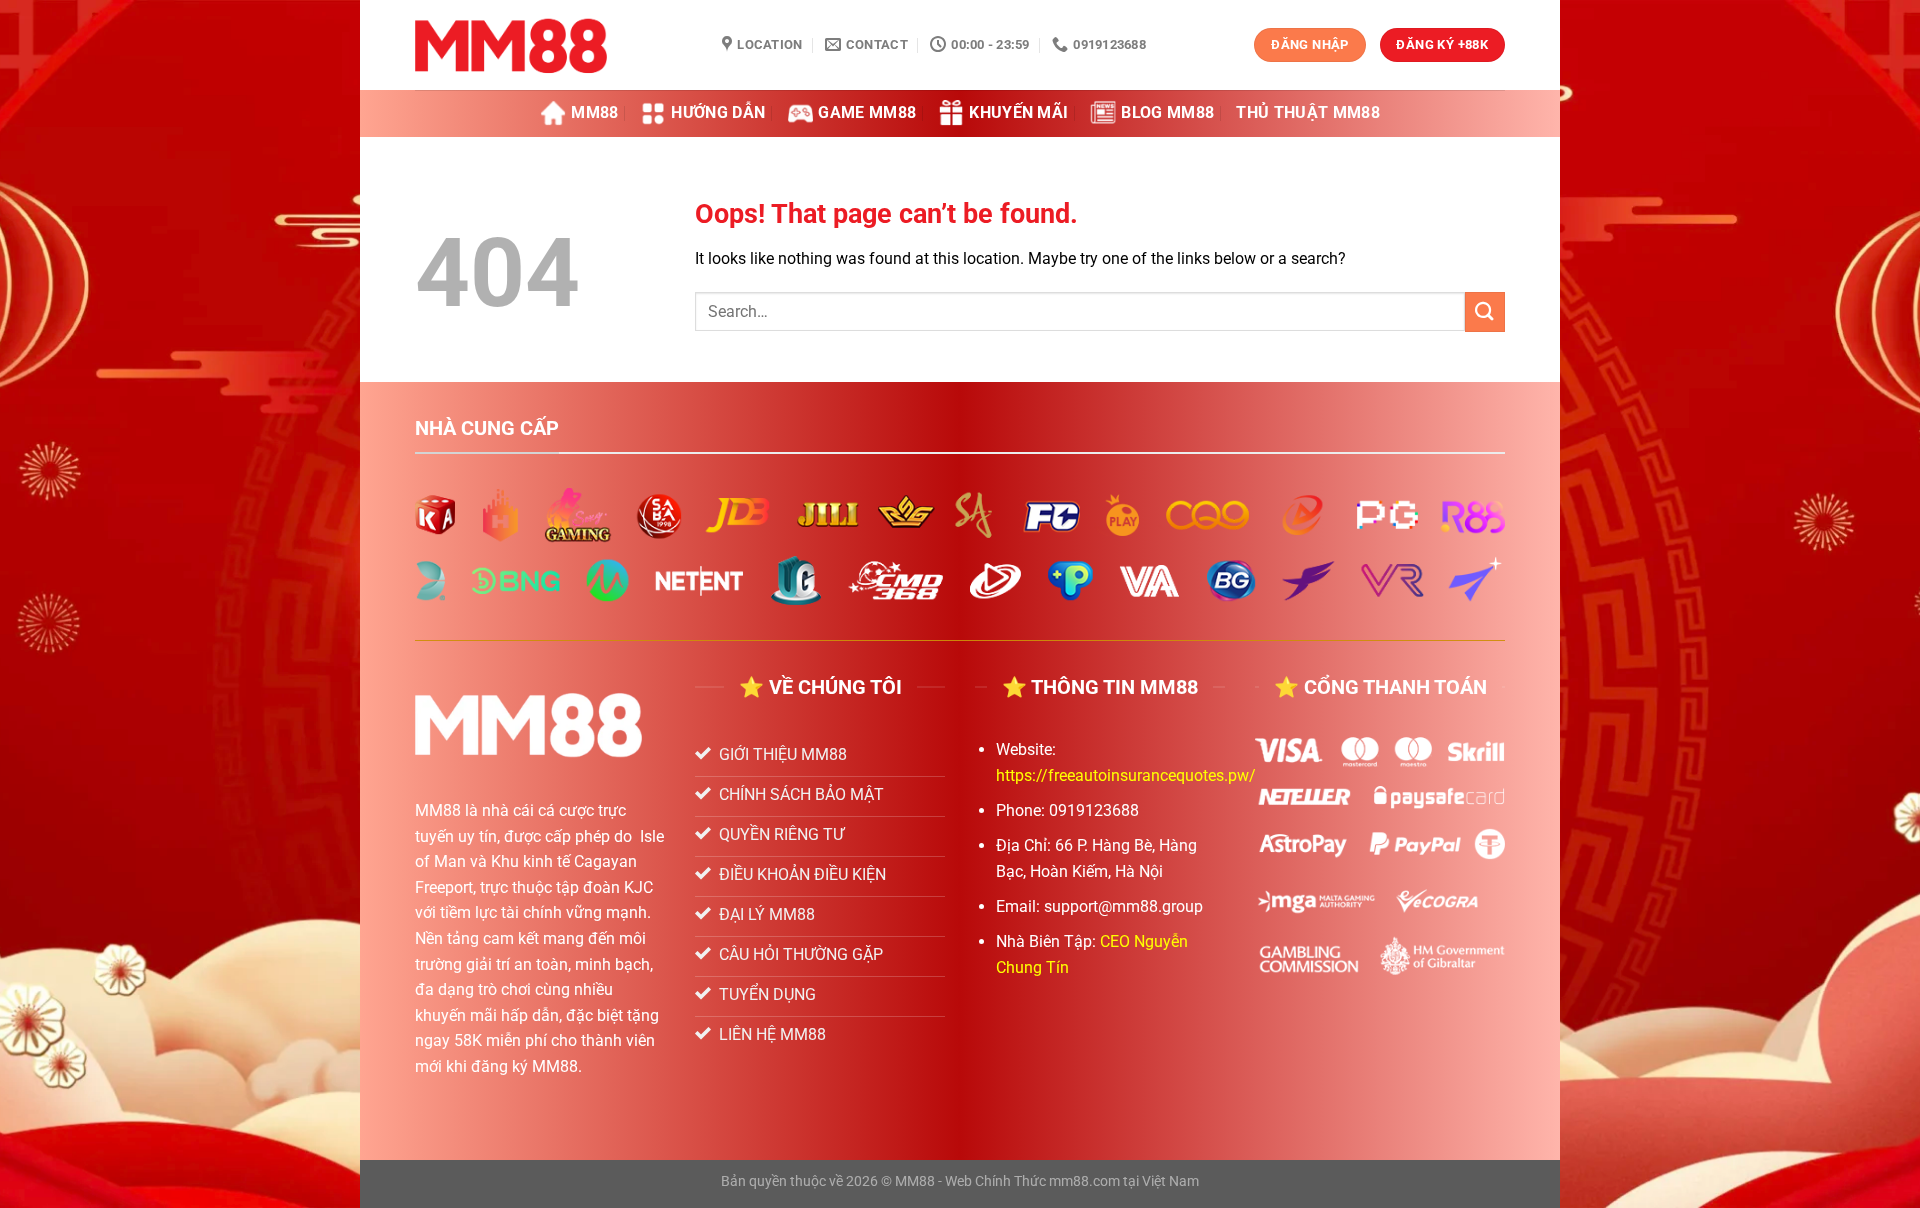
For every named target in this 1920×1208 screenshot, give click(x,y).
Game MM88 (867, 112)
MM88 (594, 112)
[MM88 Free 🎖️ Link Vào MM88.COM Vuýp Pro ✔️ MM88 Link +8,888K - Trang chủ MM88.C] (553, 45)
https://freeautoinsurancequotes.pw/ (1126, 775)
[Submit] (1485, 311)
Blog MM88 (1167, 112)
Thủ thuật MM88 (1307, 112)
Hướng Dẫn (718, 112)
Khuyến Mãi (1018, 112)
